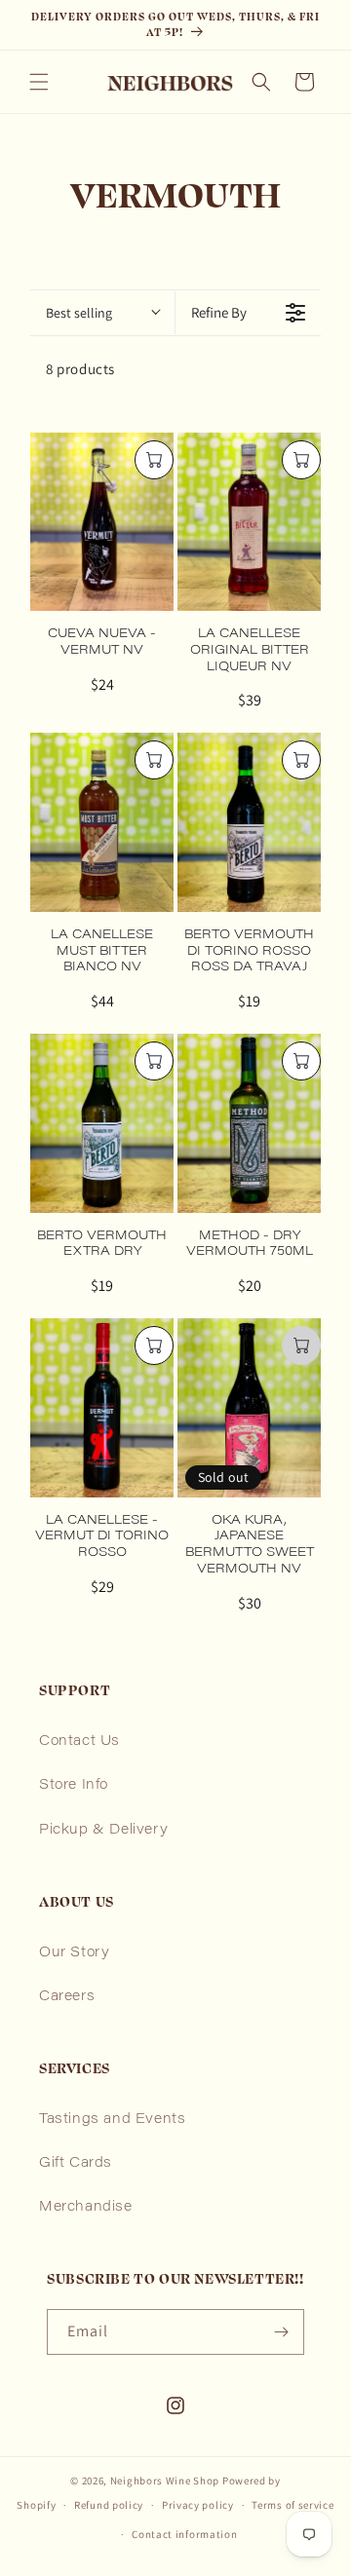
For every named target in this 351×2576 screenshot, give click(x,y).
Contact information (184, 2534)
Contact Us (79, 1742)
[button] (39, 82)
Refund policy (109, 2505)
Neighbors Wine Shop (165, 2481)
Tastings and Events (112, 2120)
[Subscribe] (282, 2332)
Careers (67, 1997)
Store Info (74, 1786)
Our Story (74, 1953)
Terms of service (292, 2505)
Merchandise (86, 2208)
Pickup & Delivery (103, 1831)
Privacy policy (198, 2505)
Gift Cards (76, 2164)
